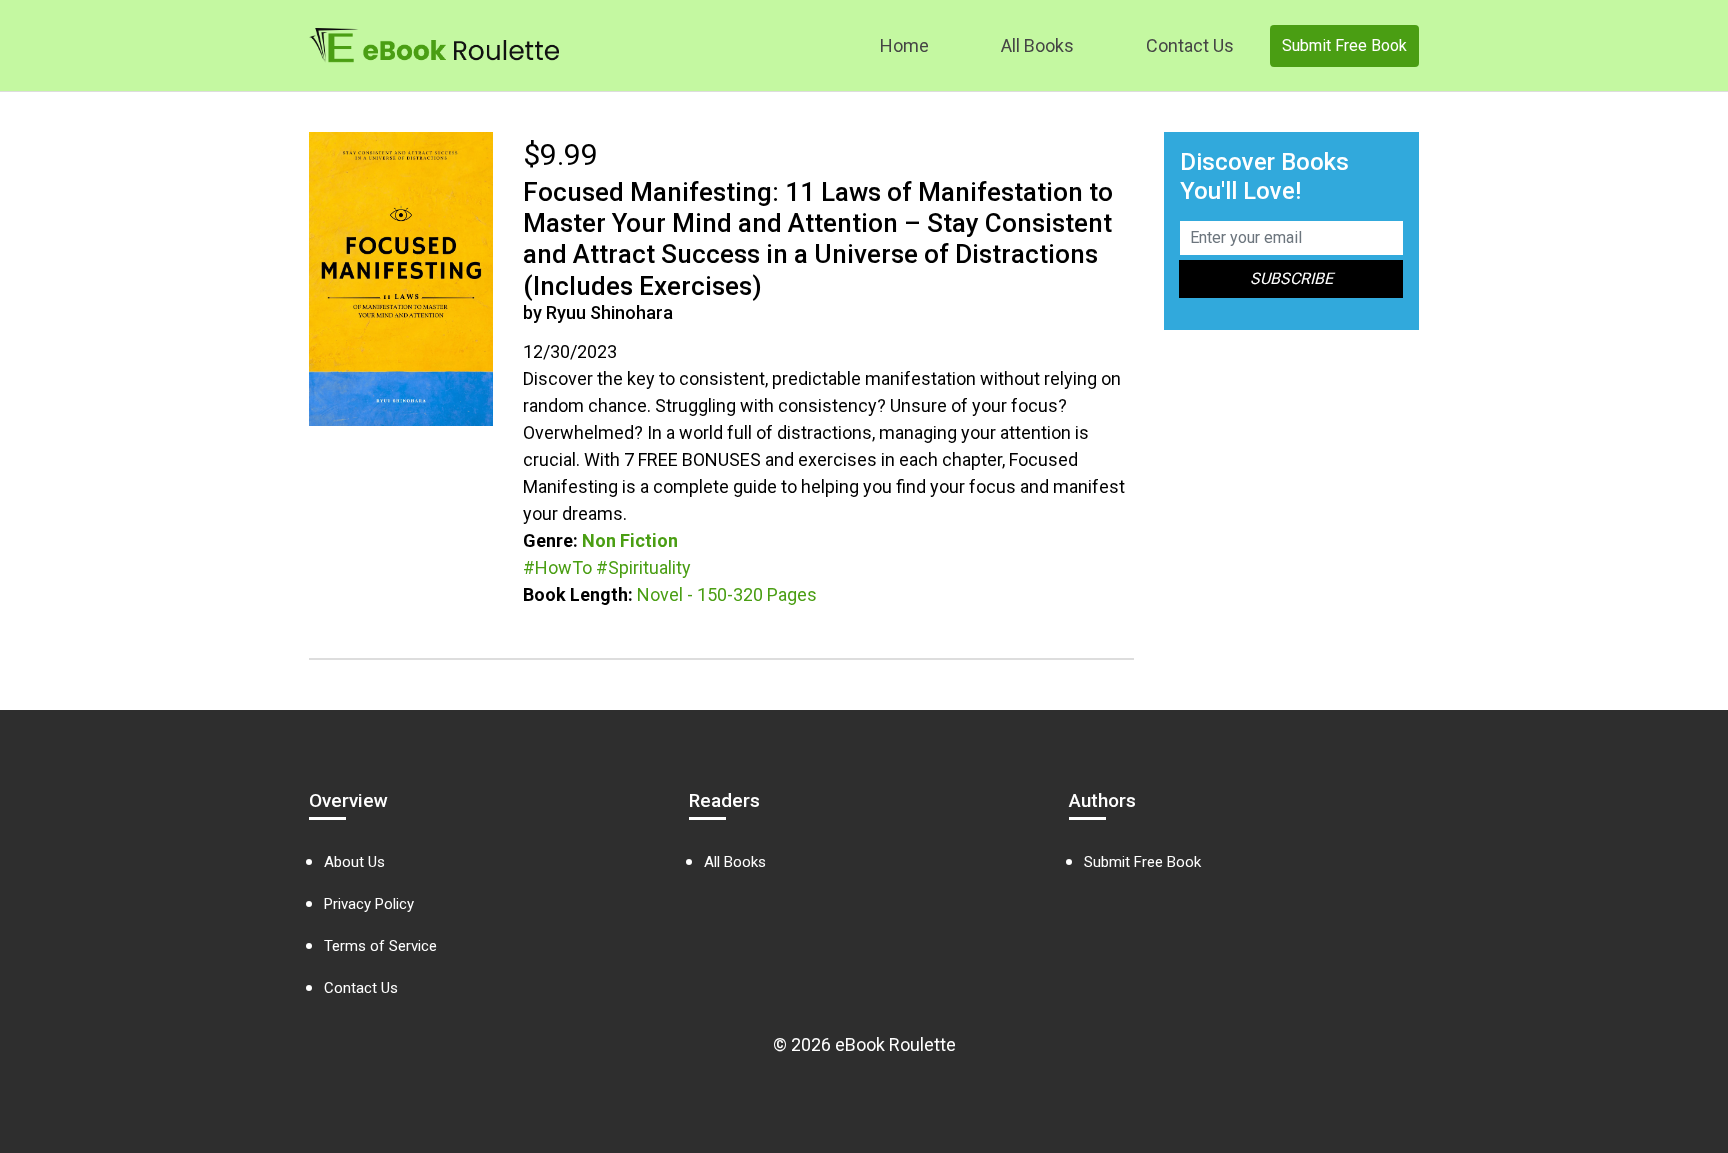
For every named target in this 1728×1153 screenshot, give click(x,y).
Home (904, 45)
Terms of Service (380, 946)
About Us (354, 862)
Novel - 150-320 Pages (727, 594)
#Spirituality (643, 567)
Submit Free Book (1344, 45)
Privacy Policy (369, 904)
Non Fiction (630, 540)
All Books (1037, 45)
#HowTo (557, 567)
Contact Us (1190, 45)
